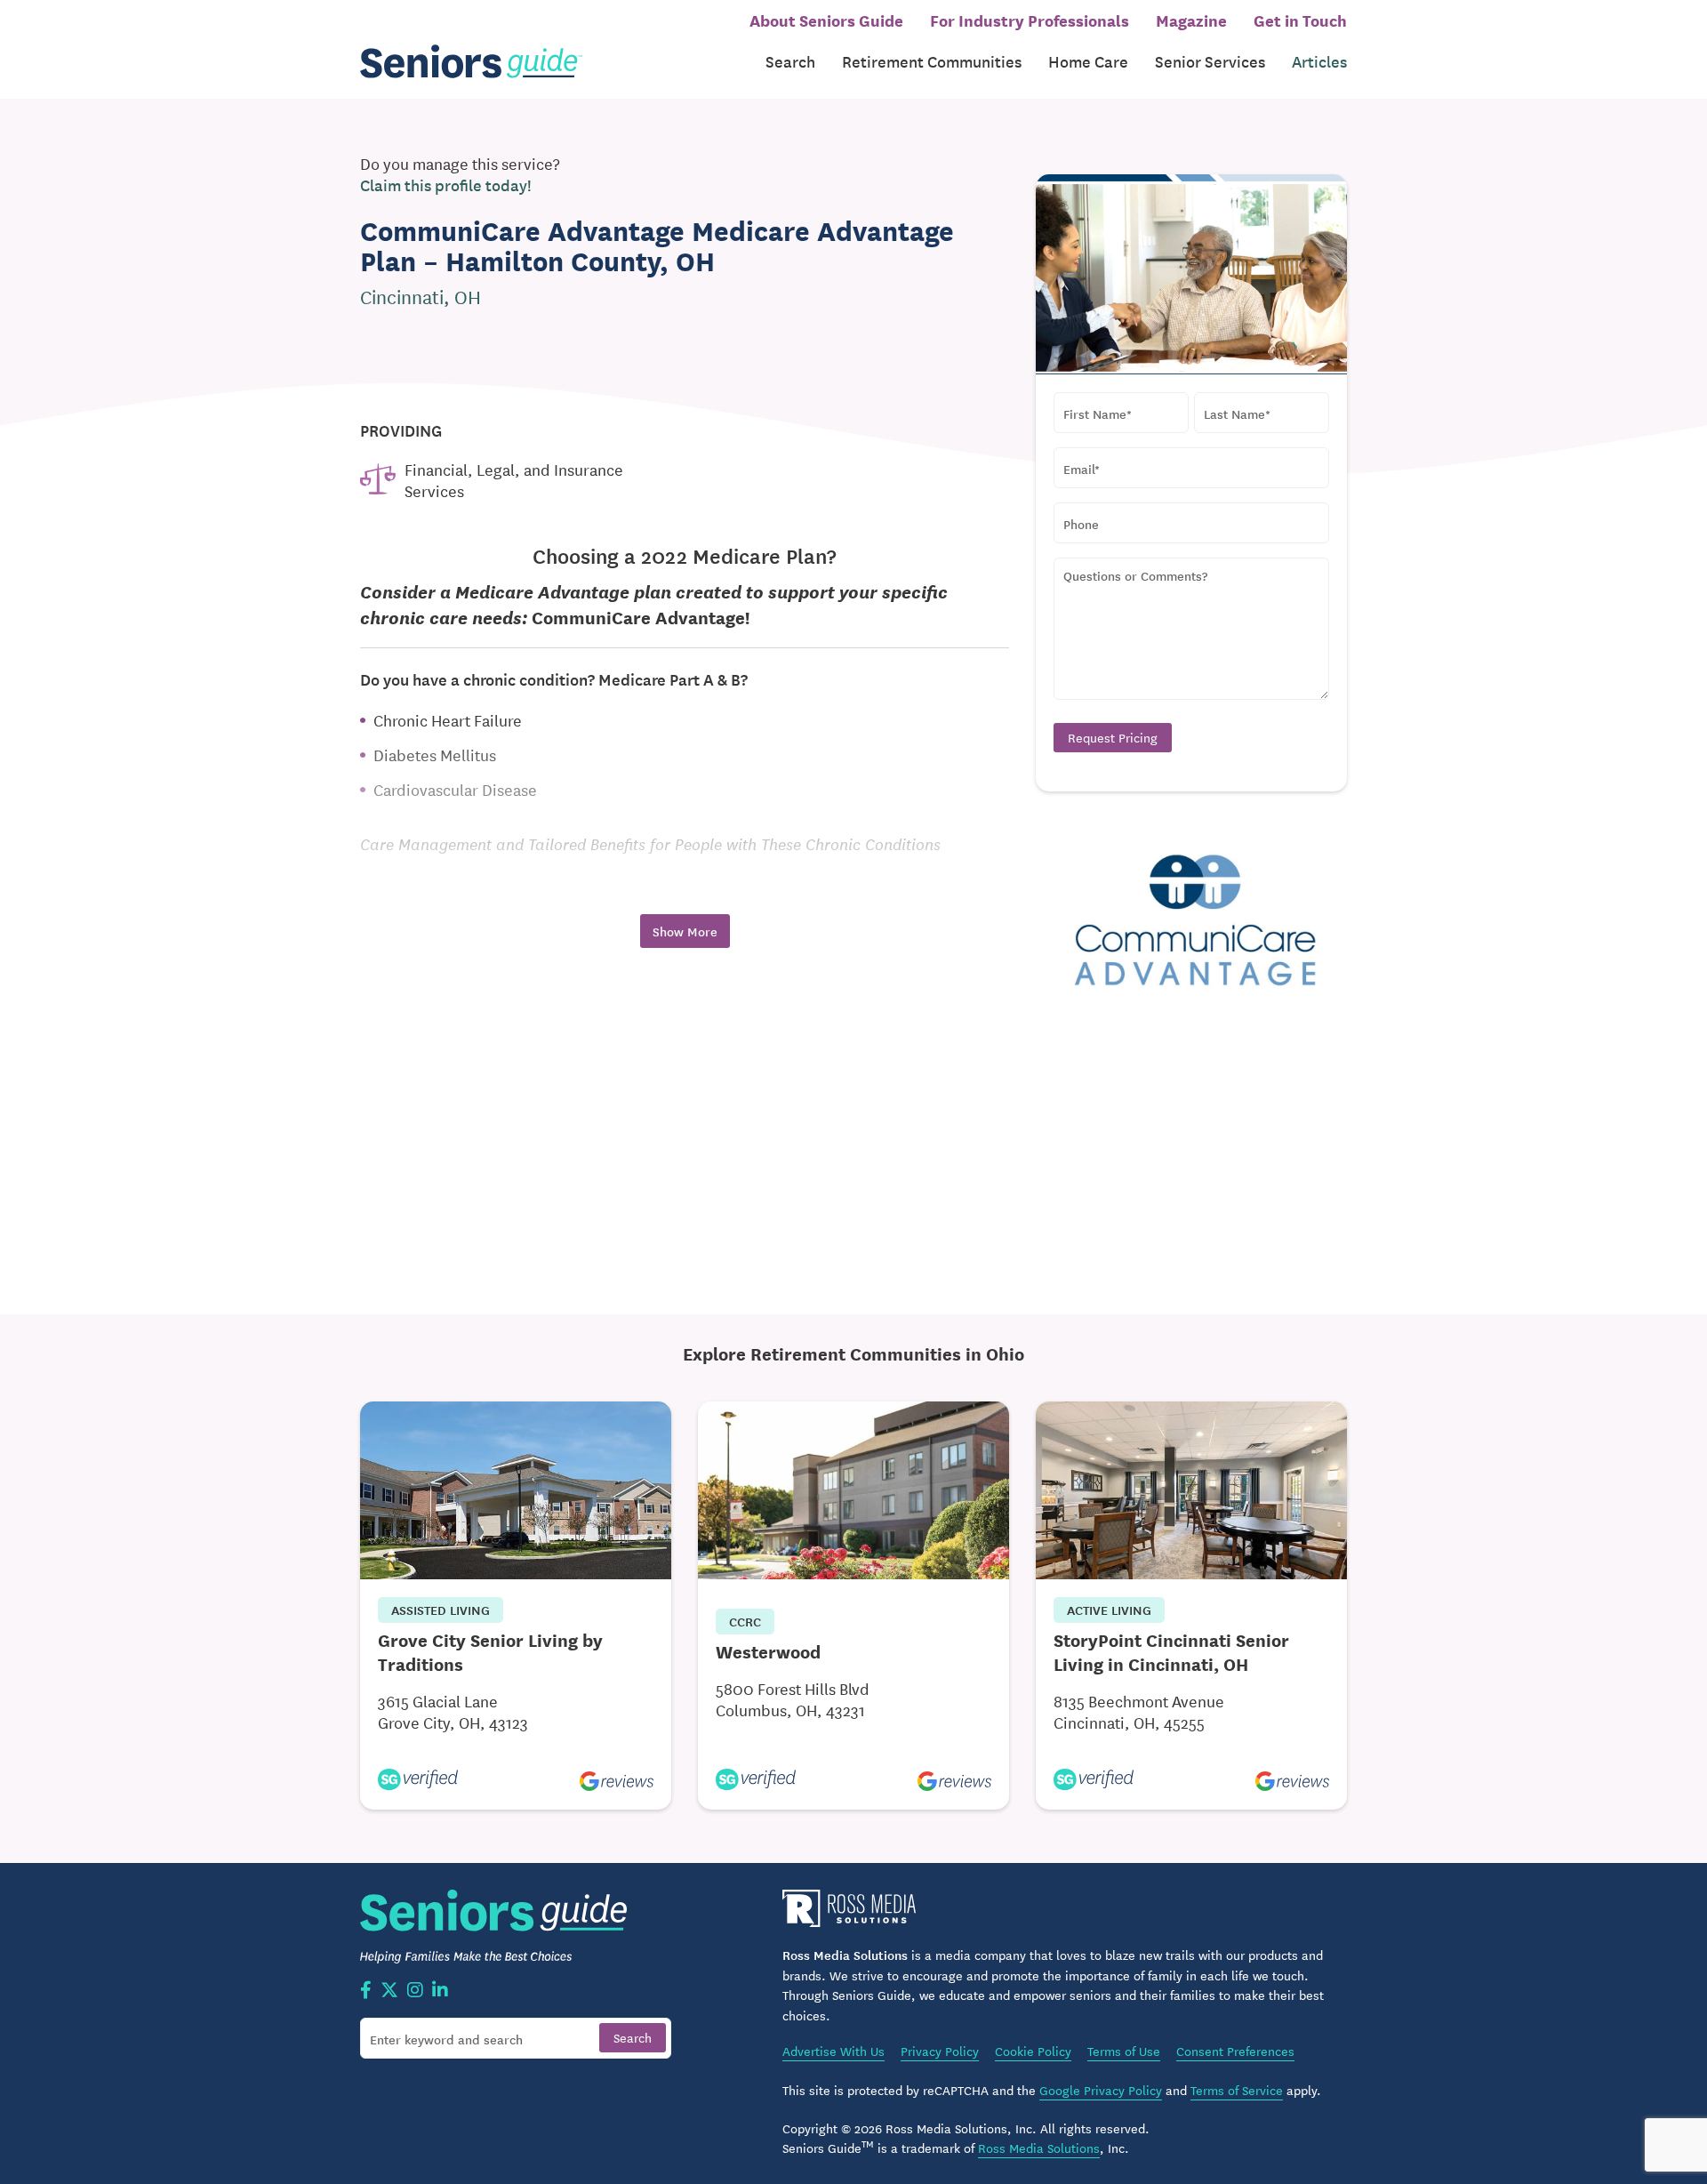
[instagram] (415, 1991)
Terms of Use (1124, 2051)
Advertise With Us (833, 2051)
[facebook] (366, 1991)
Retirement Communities (932, 61)
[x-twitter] (389, 1991)
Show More (685, 931)
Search (790, 61)
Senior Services (1210, 61)
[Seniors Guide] (471, 62)
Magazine (1191, 20)
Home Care (1088, 61)
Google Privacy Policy (1101, 2090)
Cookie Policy (1033, 2051)
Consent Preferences (1235, 2051)
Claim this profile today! (446, 185)
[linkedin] (440, 1991)
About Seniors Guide (826, 20)
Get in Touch (1300, 20)
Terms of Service (1237, 2090)
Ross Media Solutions (1039, 2148)
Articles (1319, 61)
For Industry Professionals (1030, 20)
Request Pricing (1113, 737)
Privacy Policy (940, 2051)
